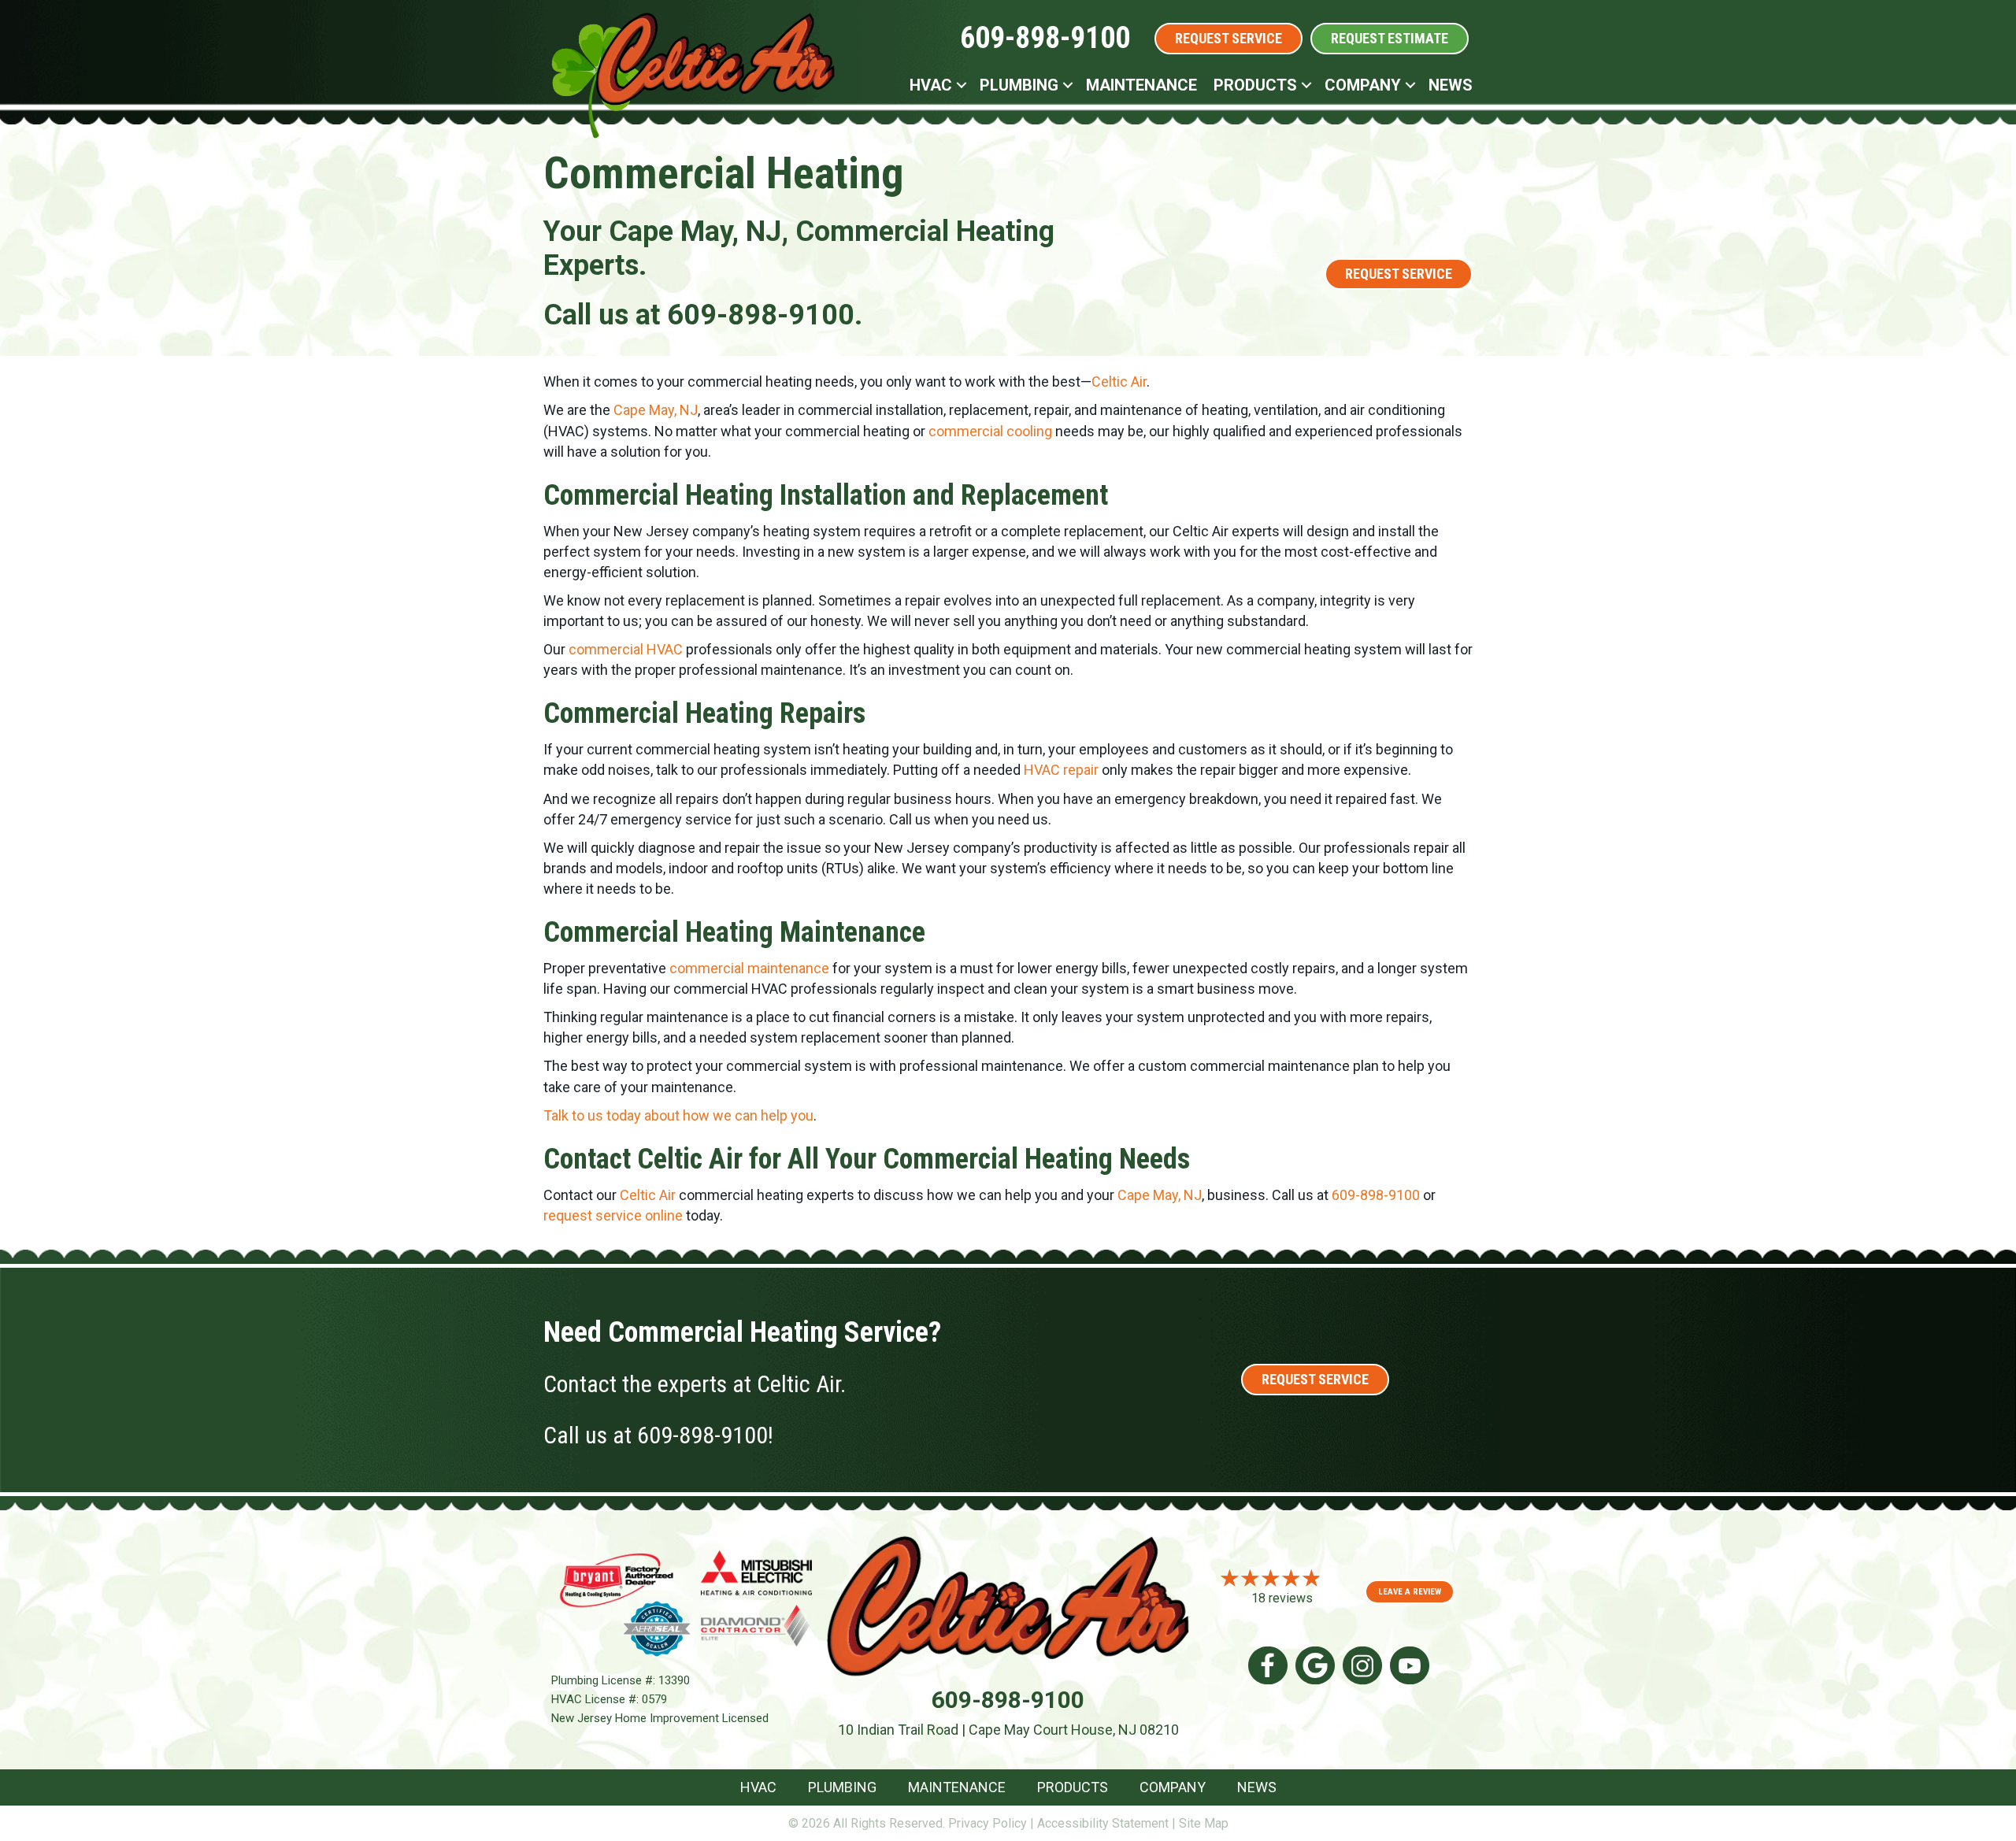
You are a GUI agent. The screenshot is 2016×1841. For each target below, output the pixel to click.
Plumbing (1019, 85)
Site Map (1204, 1823)
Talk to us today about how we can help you (678, 1115)
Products (1255, 85)
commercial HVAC (626, 649)
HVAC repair (1061, 770)
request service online (613, 1215)
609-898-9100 (1045, 38)
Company (1363, 85)
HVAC (931, 85)
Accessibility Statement (1103, 1823)
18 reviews (1282, 1598)
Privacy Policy (988, 1823)
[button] (962, 85)
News (1451, 85)
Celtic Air (1119, 382)
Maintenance (1141, 85)
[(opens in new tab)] (616, 1579)
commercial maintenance (749, 968)
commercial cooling (990, 431)
